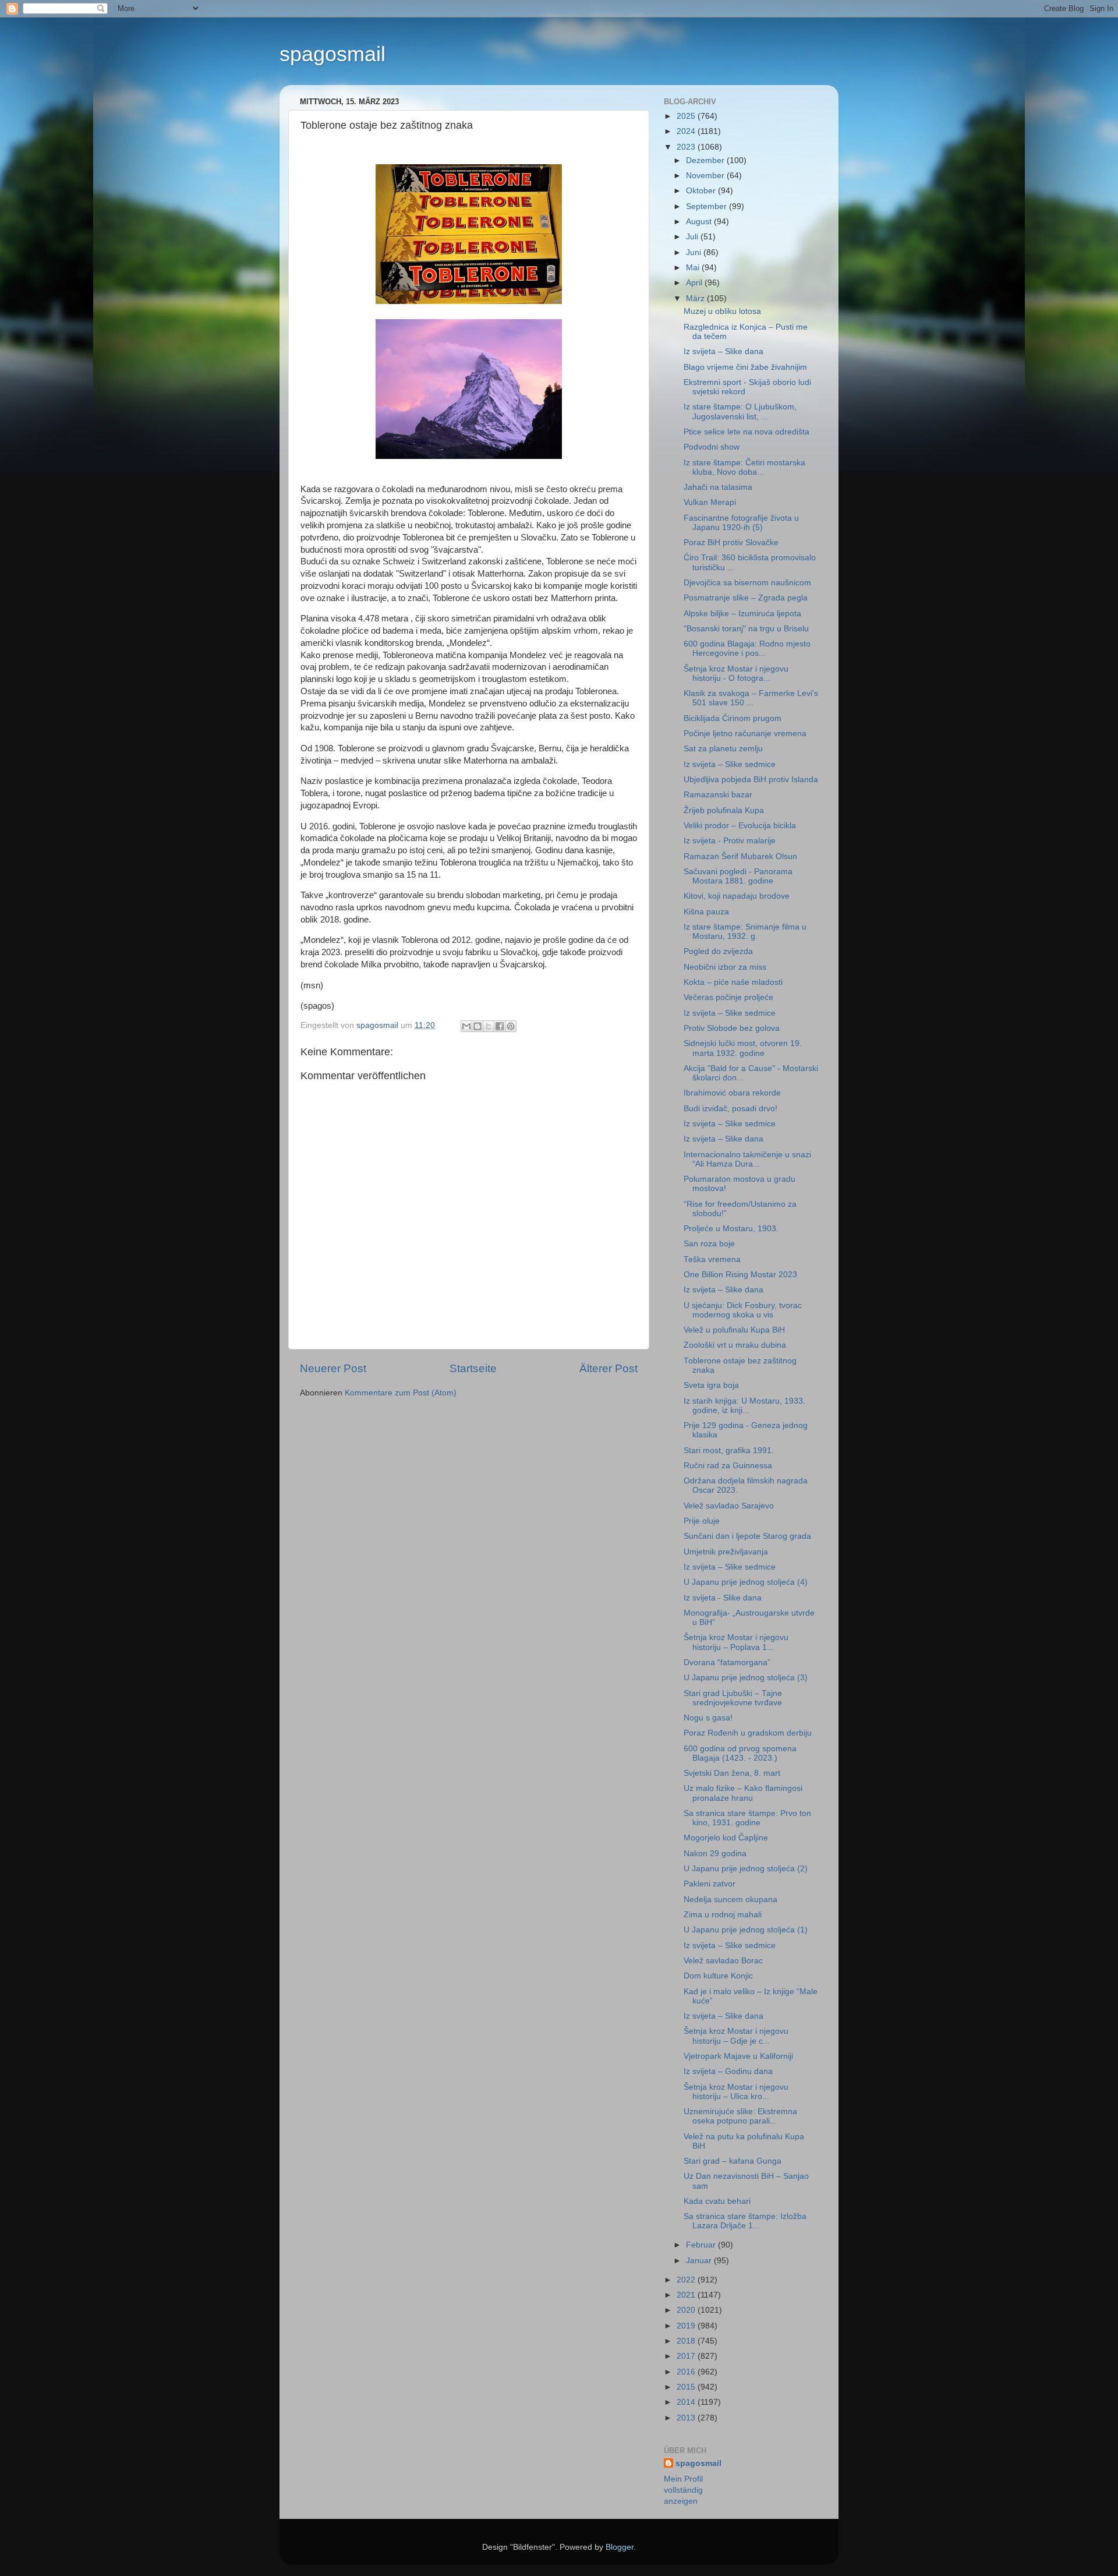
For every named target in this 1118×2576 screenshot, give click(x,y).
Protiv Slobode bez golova (732, 1028)
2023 (687, 147)
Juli (693, 237)
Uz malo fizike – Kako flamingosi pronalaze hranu (743, 1793)
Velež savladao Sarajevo (729, 1506)
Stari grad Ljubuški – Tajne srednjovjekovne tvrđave (733, 1698)
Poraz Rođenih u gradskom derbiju (748, 1733)
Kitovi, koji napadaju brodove (737, 896)
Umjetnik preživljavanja (726, 1552)
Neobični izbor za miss (725, 967)
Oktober (702, 191)
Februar (702, 2245)
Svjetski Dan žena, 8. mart (732, 1773)
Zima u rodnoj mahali (723, 1915)
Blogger (620, 2547)
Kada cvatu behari (717, 2201)
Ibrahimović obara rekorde (732, 1093)
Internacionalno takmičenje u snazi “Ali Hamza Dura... (747, 1159)
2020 (687, 2310)
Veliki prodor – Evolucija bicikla (740, 826)
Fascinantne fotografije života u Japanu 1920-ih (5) (741, 523)
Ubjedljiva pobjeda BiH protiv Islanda (751, 780)
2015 (687, 2387)
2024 (687, 131)
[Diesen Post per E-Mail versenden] (466, 1026)
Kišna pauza (706, 912)
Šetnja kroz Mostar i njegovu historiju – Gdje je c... (736, 2036)
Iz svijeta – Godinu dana (728, 2071)
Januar (700, 2261)
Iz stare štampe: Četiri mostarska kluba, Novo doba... (744, 467)
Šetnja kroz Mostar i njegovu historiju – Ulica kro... (736, 2092)
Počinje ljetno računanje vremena (745, 734)
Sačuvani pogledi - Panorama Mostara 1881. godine (738, 876)
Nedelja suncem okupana (730, 1900)
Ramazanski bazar (718, 795)
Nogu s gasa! (708, 1718)
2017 (687, 2356)
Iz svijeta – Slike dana (723, 351)
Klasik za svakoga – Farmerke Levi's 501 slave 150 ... (751, 698)
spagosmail (332, 54)
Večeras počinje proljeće (728, 997)
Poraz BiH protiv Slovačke (731, 543)
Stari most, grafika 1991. (729, 1450)
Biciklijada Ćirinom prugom (733, 718)
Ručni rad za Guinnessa (728, 1466)
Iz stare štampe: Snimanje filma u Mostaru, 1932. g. (745, 932)
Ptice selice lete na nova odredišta (746, 432)
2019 (687, 2326)
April (695, 283)
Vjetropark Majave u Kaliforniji (738, 2056)
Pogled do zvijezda (718, 951)
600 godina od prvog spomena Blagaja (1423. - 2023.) (740, 1753)
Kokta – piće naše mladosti (733, 982)
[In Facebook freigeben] (500, 1026)
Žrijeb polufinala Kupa (724, 810)
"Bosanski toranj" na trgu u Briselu (746, 629)
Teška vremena (712, 1259)
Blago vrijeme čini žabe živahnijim (745, 367)
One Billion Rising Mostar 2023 (740, 1275)
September (707, 206)
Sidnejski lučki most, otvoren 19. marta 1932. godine (743, 1048)
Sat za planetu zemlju (723, 749)
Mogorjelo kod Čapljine (726, 1838)
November (706, 176)
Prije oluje (702, 1521)
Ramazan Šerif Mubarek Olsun (740, 856)
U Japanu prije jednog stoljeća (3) (746, 1678)
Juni (695, 252)
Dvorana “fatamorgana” (727, 1662)
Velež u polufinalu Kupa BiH (734, 1330)
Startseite (473, 1368)
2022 (687, 2280)
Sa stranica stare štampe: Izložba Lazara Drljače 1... (745, 2221)
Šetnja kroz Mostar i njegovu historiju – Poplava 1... (736, 1642)
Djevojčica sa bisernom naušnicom (747, 583)
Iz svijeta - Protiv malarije (730, 841)
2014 (687, 2402)
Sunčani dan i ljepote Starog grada (747, 1536)
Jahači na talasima (718, 487)
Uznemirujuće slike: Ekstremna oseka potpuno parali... (740, 2116)
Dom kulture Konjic (718, 1976)
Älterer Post (608, 1368)
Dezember (706, 160)
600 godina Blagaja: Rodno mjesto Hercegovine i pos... (747, 649)
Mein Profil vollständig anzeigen (683, 2490)
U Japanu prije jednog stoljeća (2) (746, 1869)
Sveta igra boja (711, 1385)
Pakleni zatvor (710, 1884)
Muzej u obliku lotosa (722, 311)
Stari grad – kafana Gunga (733, 2161)
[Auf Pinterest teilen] (511, 1026)
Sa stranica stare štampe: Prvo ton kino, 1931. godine (747, 1818)
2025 (687, 116)
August (700, 222)
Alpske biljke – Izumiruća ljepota (742, 614)
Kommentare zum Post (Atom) (401, 1393)
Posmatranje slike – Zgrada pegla (746, 598)
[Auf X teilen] (489, 1026)
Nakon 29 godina (715, 1854)
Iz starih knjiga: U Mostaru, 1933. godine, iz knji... (744, 1406)
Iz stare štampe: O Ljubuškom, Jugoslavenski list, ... (740, 411)
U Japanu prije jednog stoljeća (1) (746, 1930)
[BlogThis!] (477, 1026)
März (696, 298)
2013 (687, 2418)
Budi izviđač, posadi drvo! (730, 1109)
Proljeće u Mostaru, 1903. (731, 1229)
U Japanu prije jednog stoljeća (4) (746, 1582)
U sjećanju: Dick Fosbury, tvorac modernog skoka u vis (743, 1310)
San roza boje (709, 1244)
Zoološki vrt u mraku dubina (735, 1345)
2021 (687, 2295)
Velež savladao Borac (723, 1961)
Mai (694, 268)
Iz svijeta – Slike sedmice (730, 764)
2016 (687, 2372)
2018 (687, 2341)
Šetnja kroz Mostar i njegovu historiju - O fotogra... (736, 674)
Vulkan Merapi (710, 502)
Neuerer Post (333, 1368)
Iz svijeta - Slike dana (723, 1598)
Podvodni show (712, 447)
